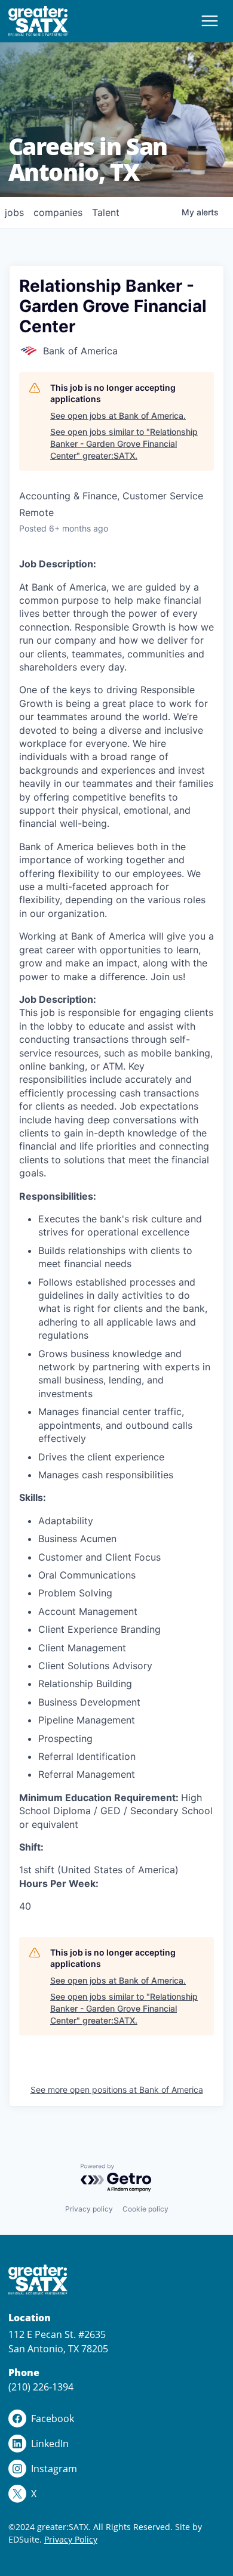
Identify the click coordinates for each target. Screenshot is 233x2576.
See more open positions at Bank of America (117, 2089)
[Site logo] (39, 21)
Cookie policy (145, 2209)
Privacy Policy (71, 2539)
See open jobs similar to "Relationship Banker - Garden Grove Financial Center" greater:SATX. (124, 443)
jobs (14, 212)
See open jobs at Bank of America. (118, 416)
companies (58, 212)
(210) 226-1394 (41, 2387)
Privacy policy (89, 2209)
